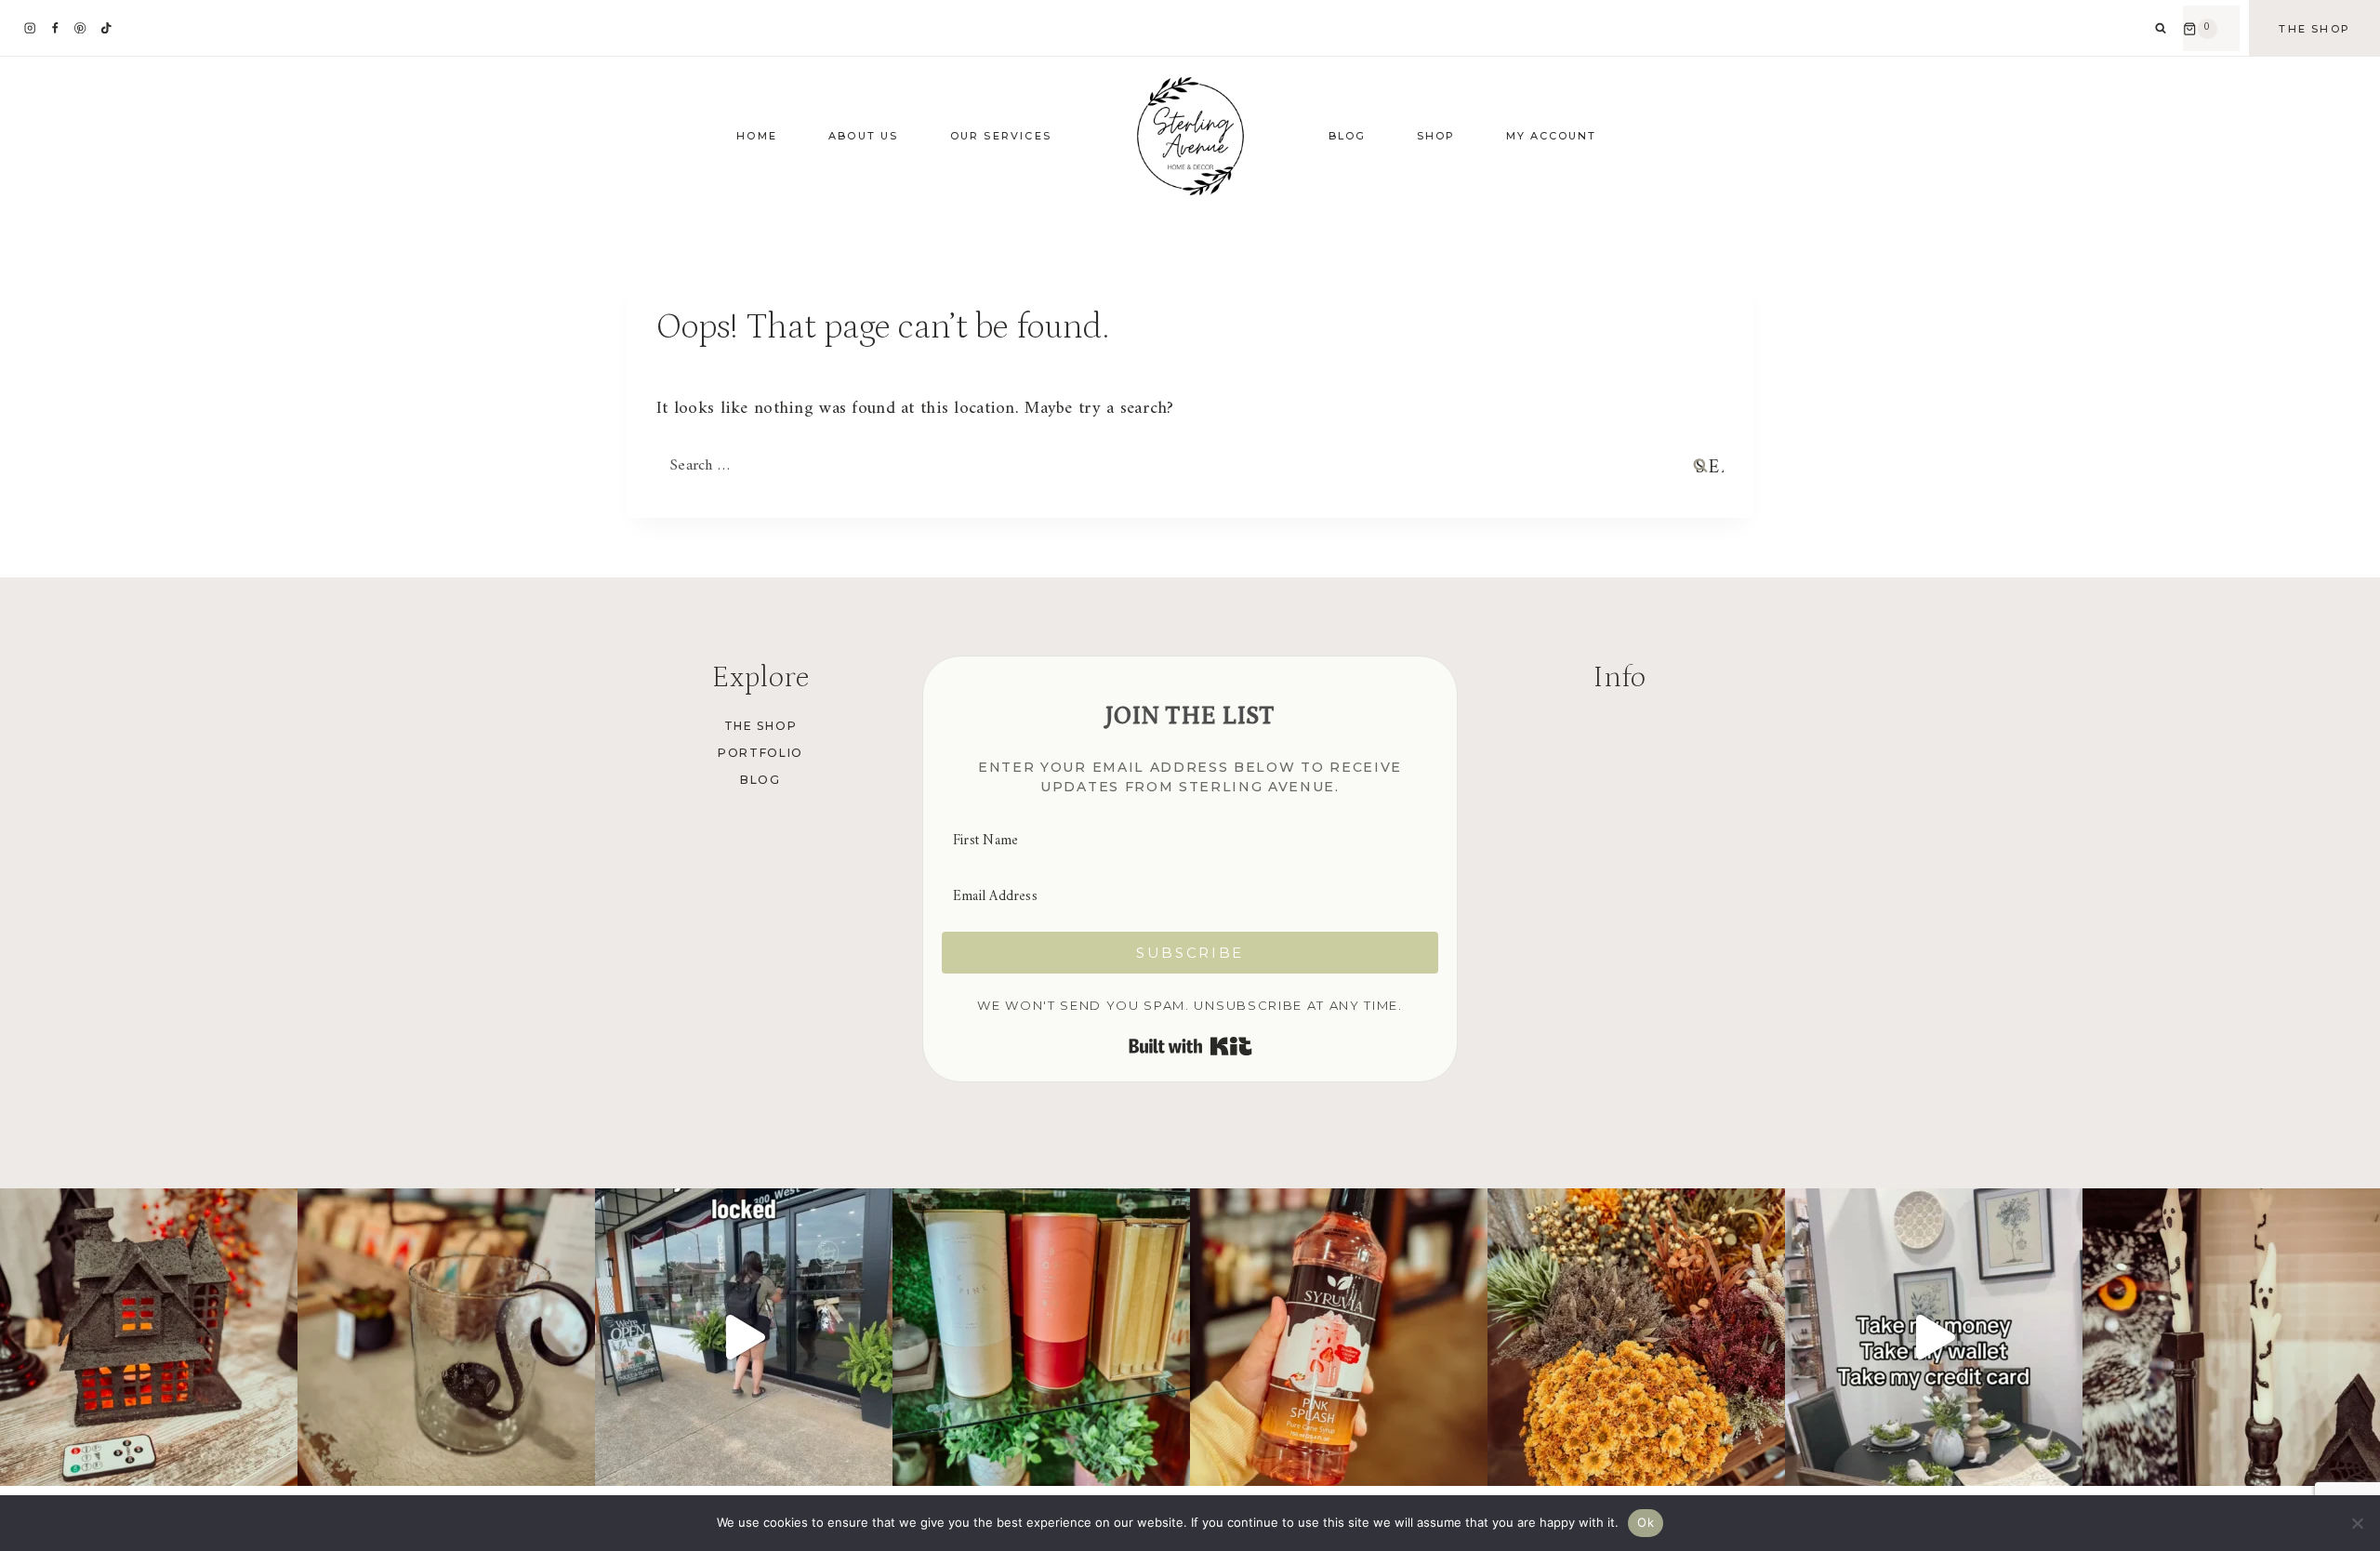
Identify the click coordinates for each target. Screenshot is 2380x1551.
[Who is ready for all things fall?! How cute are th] (2231, 1337)
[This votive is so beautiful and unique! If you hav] (446, 1337)
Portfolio (760, 753)
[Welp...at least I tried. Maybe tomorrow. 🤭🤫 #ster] (744, 1337)
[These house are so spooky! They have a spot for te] (149, 1337)
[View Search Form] (2161, 29)
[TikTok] (106, 28)
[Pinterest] (80, 28)
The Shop (2314, 29)
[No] (2357, 1523)
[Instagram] (30, 28)
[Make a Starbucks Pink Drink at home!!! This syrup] (1339, 1337)
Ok (1646, 1522)
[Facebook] (55, 28)
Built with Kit (1190, 1046)
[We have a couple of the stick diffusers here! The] (1041, 1337)
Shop (1436, 136)
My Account (1551, 136)
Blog (1347, 136)
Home (757, 136)
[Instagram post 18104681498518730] (1934, 1337)
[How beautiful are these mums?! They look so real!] (1636, 1337)
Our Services (1001, 136)
